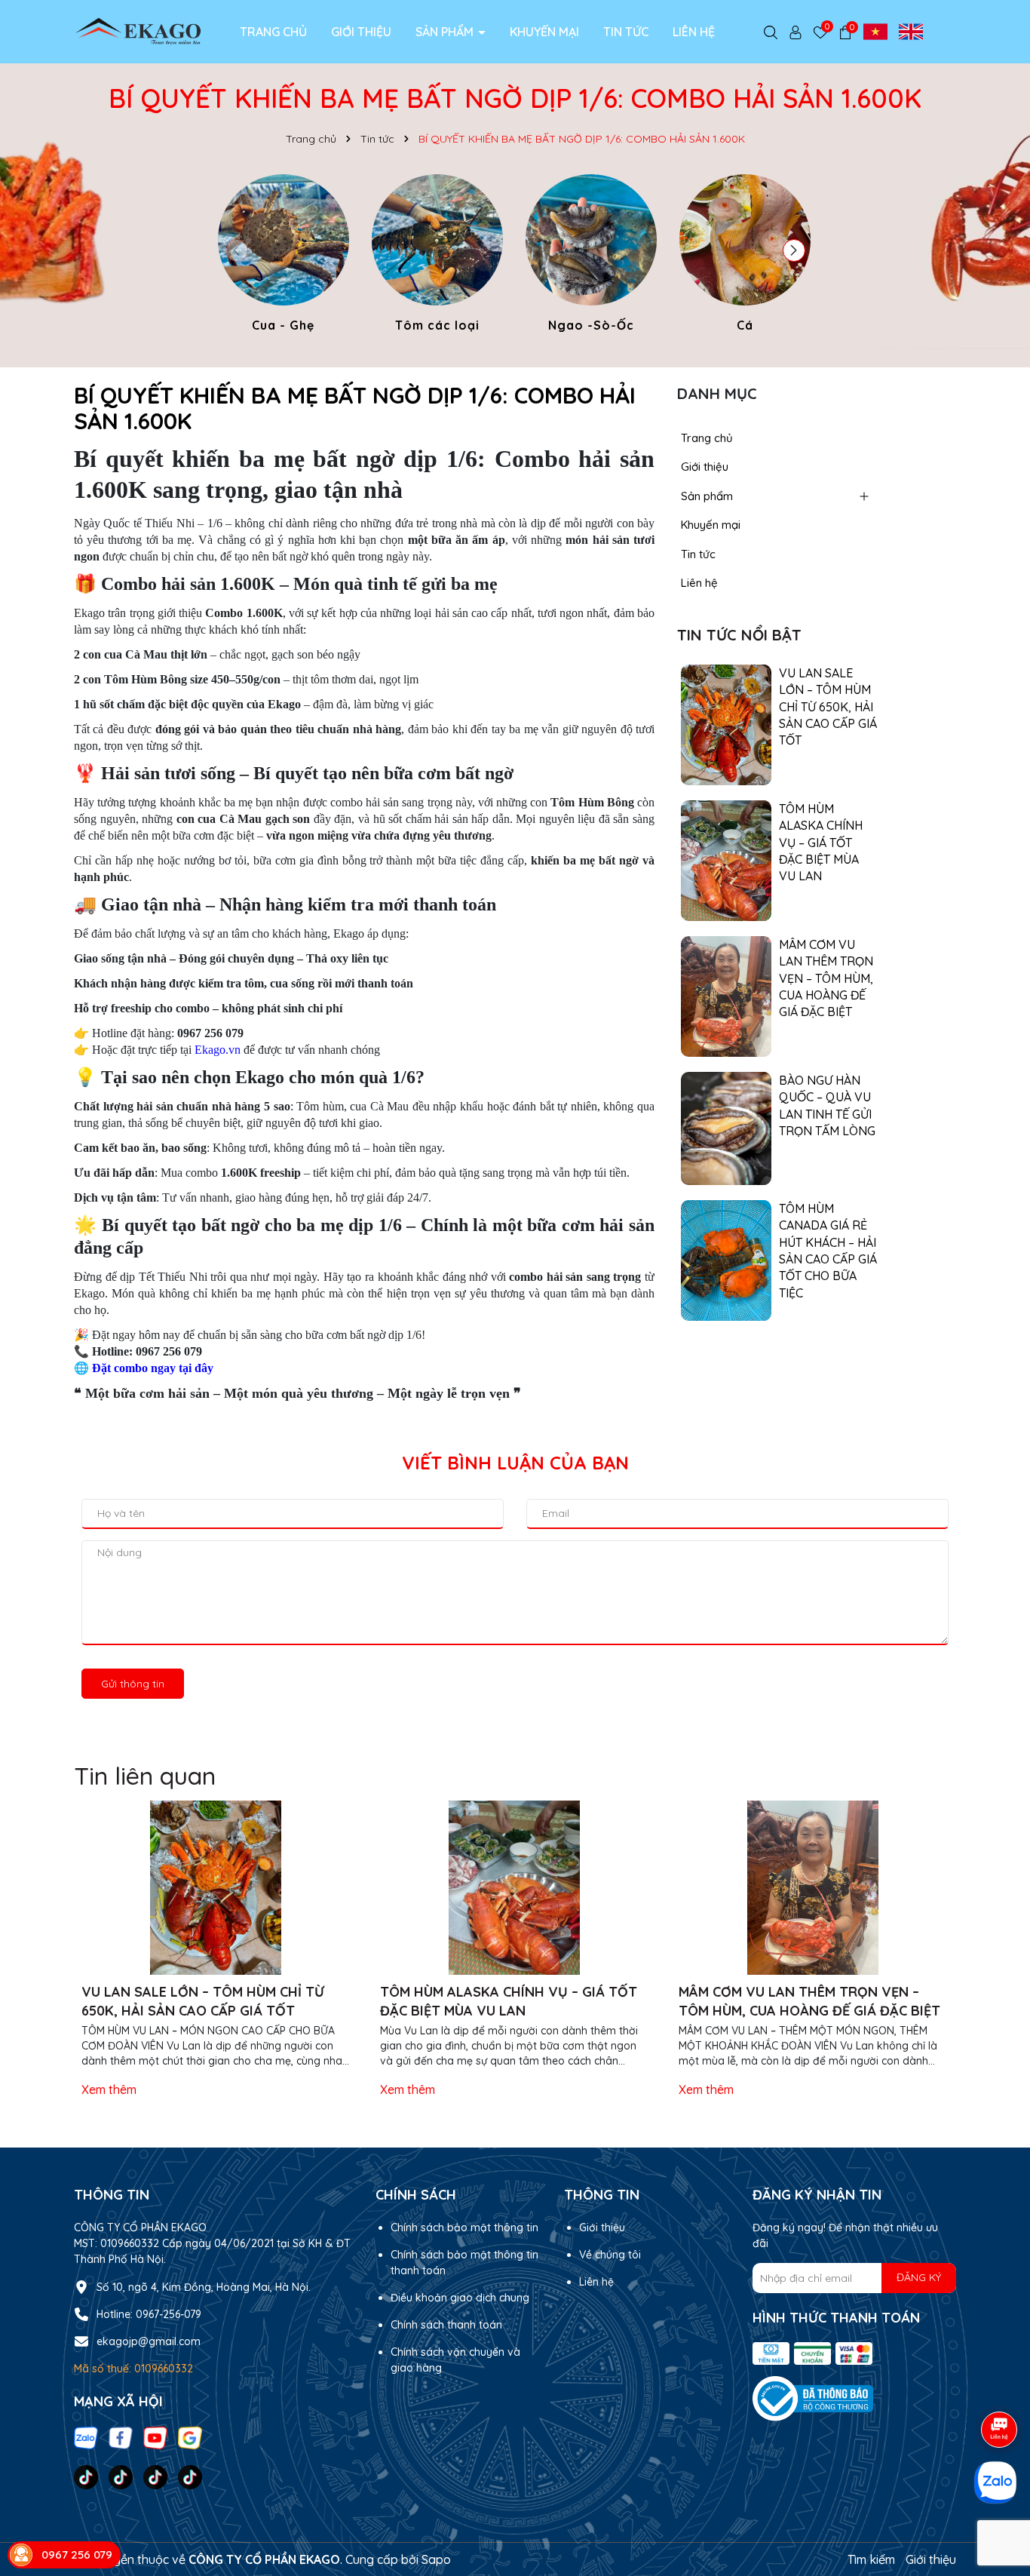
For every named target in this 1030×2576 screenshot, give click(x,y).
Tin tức (626, 32)
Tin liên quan (145, 1776)
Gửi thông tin (133, 1684)
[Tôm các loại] (437, 256)
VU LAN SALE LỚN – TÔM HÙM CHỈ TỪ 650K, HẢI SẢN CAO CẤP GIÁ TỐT (828, 707)
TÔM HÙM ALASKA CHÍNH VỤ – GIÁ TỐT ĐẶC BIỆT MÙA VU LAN (821, 843)
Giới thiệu (361, 32)
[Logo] (138, 31)
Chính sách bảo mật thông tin (464, 2228)
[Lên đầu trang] (1000, 2372)
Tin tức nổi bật (739, 635)
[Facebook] (121, 2436)
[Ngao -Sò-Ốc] (591, 256)
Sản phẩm (446, 32)
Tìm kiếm (871, 2559)
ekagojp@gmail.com (149, 2341)
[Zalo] (86, 2436)
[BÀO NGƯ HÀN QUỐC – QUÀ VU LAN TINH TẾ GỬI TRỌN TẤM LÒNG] (726, 1127)
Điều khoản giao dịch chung (460, 2298)
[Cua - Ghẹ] (284, 256)
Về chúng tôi (610, 2255)
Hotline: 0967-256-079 (149, 2314)
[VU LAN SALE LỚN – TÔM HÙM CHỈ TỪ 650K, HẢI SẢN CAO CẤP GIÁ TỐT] (726, 723)
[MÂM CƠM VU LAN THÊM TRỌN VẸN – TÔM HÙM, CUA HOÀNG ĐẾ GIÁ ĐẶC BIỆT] (726, 995)
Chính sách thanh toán (446, 2325)
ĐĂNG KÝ (919, 2277)
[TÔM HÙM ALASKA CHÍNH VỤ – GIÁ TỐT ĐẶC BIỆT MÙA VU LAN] (726, 859)
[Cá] (745, 256)
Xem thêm (109, 2089)
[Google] (190, 2436)
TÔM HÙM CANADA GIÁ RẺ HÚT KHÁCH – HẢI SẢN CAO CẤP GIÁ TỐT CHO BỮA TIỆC (828, 1251)
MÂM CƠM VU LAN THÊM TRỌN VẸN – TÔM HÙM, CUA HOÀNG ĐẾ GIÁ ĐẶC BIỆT (826, 978)
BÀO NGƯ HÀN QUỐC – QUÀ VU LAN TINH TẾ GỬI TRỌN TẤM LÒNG (827, 1105)
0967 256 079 (77, 2555)
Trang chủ (273, 32)
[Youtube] (155, 2436)
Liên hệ (694, 32)
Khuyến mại (544, 32)
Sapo (436, 2559)
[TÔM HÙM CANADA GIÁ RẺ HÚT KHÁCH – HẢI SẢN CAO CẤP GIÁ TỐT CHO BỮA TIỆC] (726, 1259)
